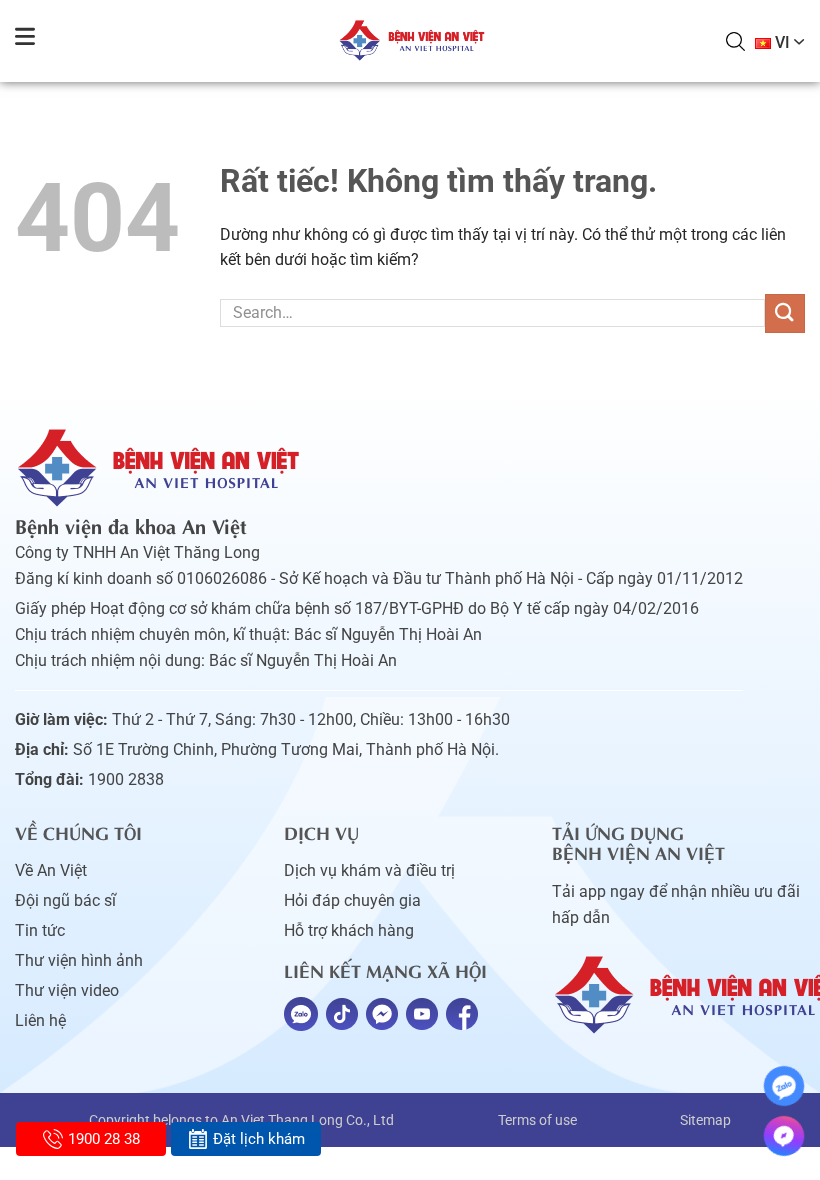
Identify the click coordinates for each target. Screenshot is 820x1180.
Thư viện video (67, 990)
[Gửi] (785, 313)
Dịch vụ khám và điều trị (369, 870)
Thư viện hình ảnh (79, 960)
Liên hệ (40, 1020)
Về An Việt (51, 870)
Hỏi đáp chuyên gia (352, 900)
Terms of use (537, 1120)
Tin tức (40, 930)
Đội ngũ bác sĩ (65, 900)
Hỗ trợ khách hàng (349, 930)
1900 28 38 (104, 1139)
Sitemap (705, 1120)
